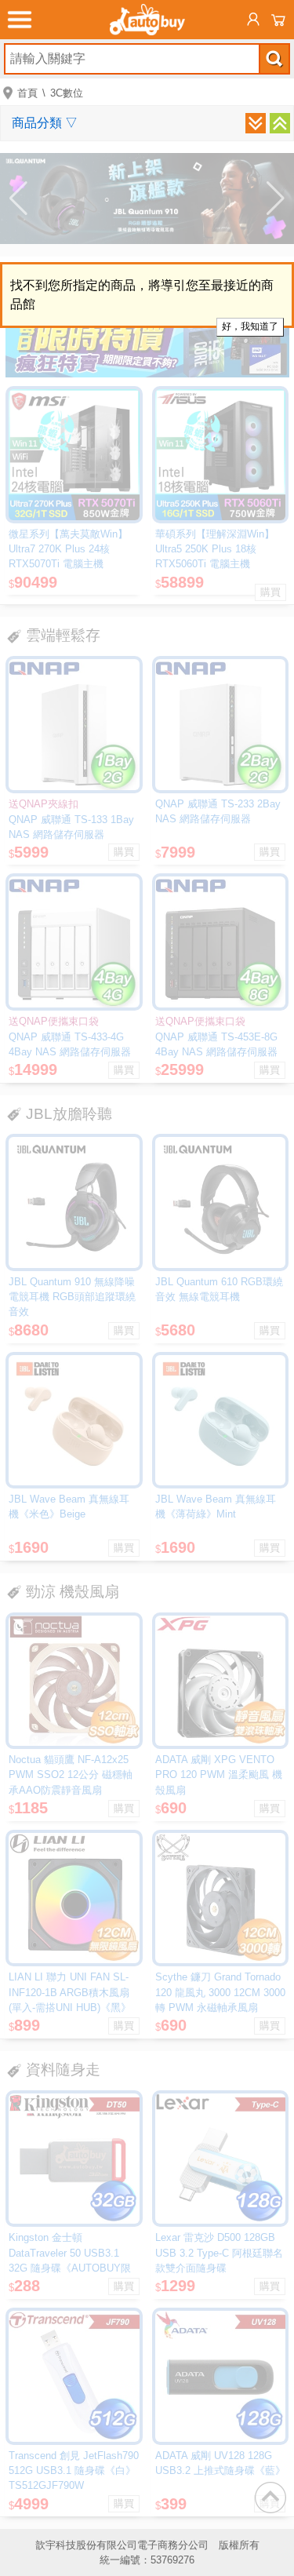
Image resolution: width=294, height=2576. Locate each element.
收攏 (280, 123)
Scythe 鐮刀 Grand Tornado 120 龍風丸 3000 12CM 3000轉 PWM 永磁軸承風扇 (220, 1992)
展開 (256, 123)
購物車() (278, 20)
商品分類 (45, 123)
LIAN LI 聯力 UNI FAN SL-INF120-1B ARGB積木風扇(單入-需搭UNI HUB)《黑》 (70, 1992)
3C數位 (67, 93)
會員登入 (253, 20)
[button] (18, 199)
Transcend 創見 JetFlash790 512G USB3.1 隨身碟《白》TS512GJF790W (74, 2470)
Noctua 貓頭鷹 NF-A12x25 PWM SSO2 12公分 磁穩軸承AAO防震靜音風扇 (71, 1774)
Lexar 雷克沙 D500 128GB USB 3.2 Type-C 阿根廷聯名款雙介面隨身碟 (219, 2252)
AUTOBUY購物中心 (147, 20)
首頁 (27, 93)
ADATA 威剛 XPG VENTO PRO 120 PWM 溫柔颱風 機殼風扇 (219, 1774)
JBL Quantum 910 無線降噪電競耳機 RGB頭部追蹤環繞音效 (72, 1297)
